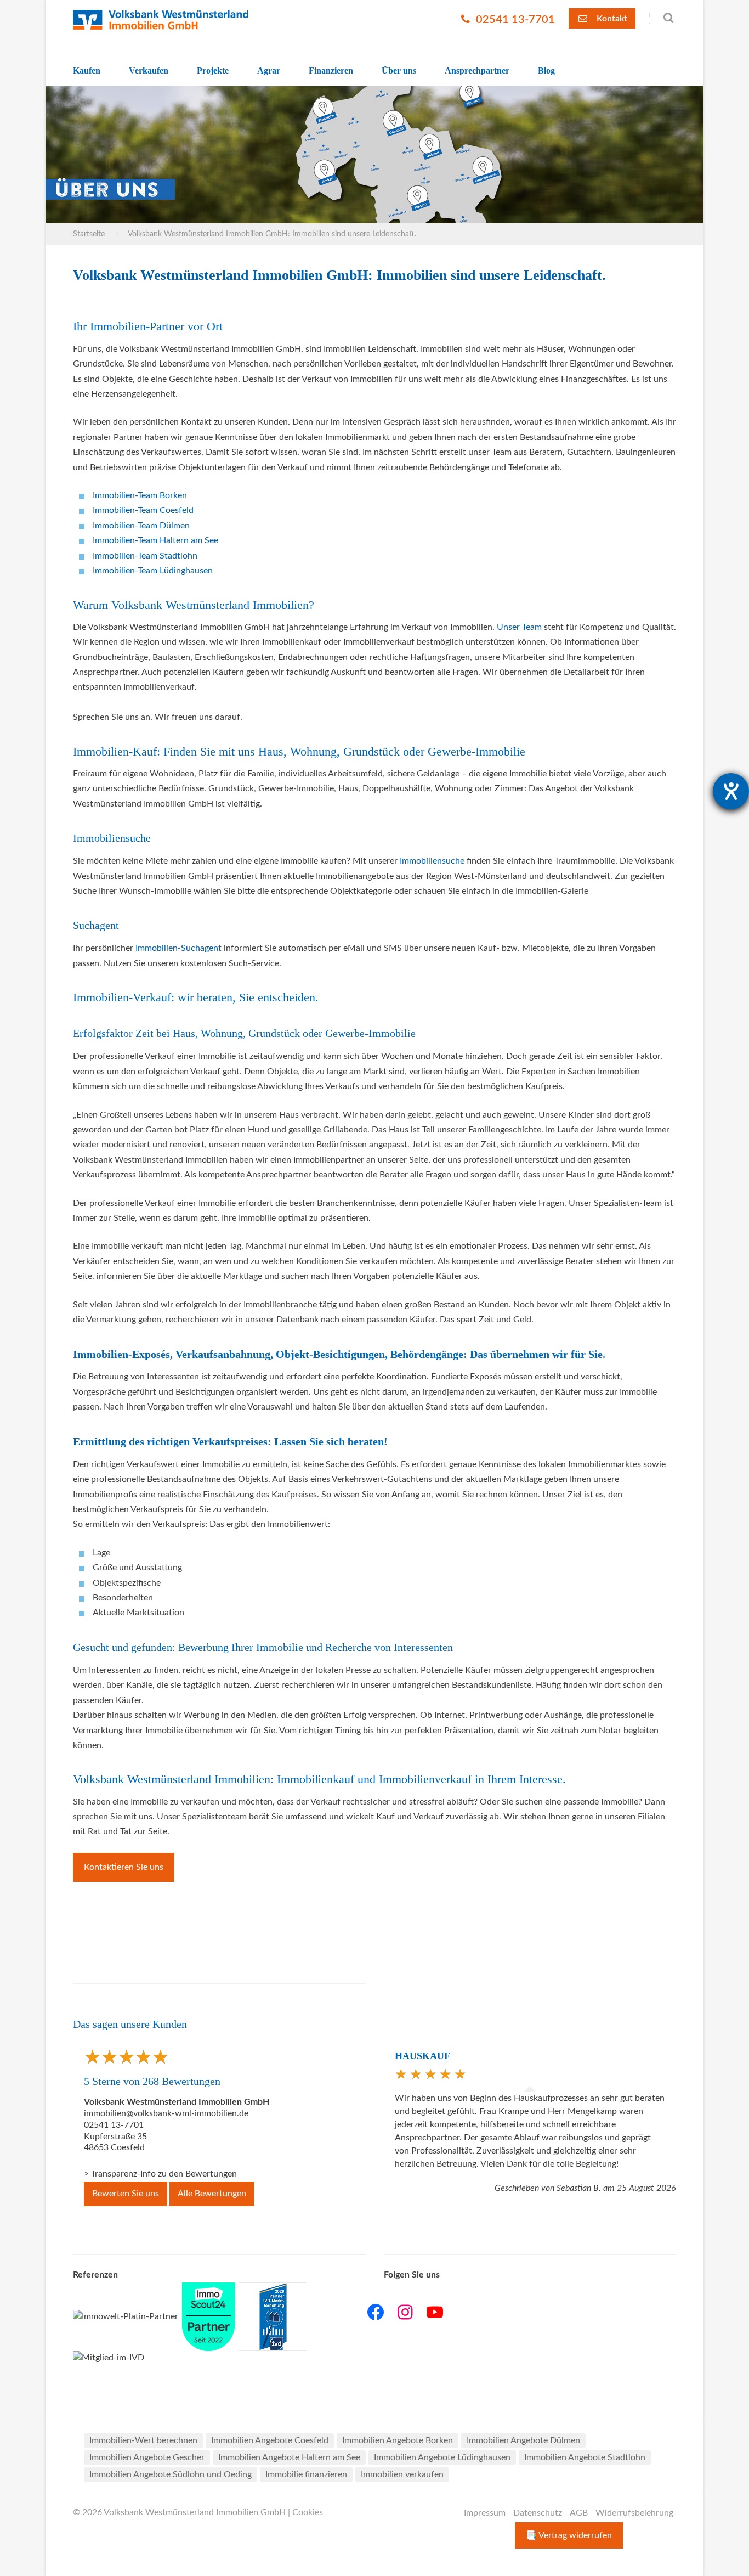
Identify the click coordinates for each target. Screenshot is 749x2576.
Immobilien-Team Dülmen (141, 526)
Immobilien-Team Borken (140, 495)
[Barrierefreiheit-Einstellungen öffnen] (731, 791)
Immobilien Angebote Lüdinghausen (442, 2457)
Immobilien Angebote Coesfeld (270, 2440)
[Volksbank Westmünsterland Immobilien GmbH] (161, 20)
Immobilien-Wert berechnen (143, 2440)
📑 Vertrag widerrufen (569, 2535)
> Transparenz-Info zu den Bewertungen (160, 2174)
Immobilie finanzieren (306, 2474)
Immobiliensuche (432, 861)
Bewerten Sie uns (126, 2194)
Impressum (485, 2513)
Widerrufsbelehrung (634, 2513)
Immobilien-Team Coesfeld (143, 510)
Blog (546, 71)
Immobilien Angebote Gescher (147, 2457)
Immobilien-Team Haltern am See (155, 540)
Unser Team (519, 627)
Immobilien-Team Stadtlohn (145, 556)
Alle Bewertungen (212, 2194)
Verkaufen (149, 71)
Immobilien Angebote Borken (398, 2440)
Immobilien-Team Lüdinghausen (153, 571)
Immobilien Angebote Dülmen (523, 2440)
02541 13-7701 (514, 20)
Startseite (89, 234)
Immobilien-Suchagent (178, 948)
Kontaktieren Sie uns (124, 1867)
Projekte (213, 71)
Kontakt (611, 19)
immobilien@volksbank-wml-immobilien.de (166, 2113)
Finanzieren (331, 71)
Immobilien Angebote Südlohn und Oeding (171, 2474)
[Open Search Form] (663, 18)
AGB (579, 2513)
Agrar (269, 71)
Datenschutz (538, 2513)
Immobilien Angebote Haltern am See (289, 2457)
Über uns (399, 71)
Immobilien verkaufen (402, 2474)
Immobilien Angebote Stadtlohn (585, 2457)
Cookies (308, 2512)
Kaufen (87, 71)
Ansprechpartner (477, 71)
